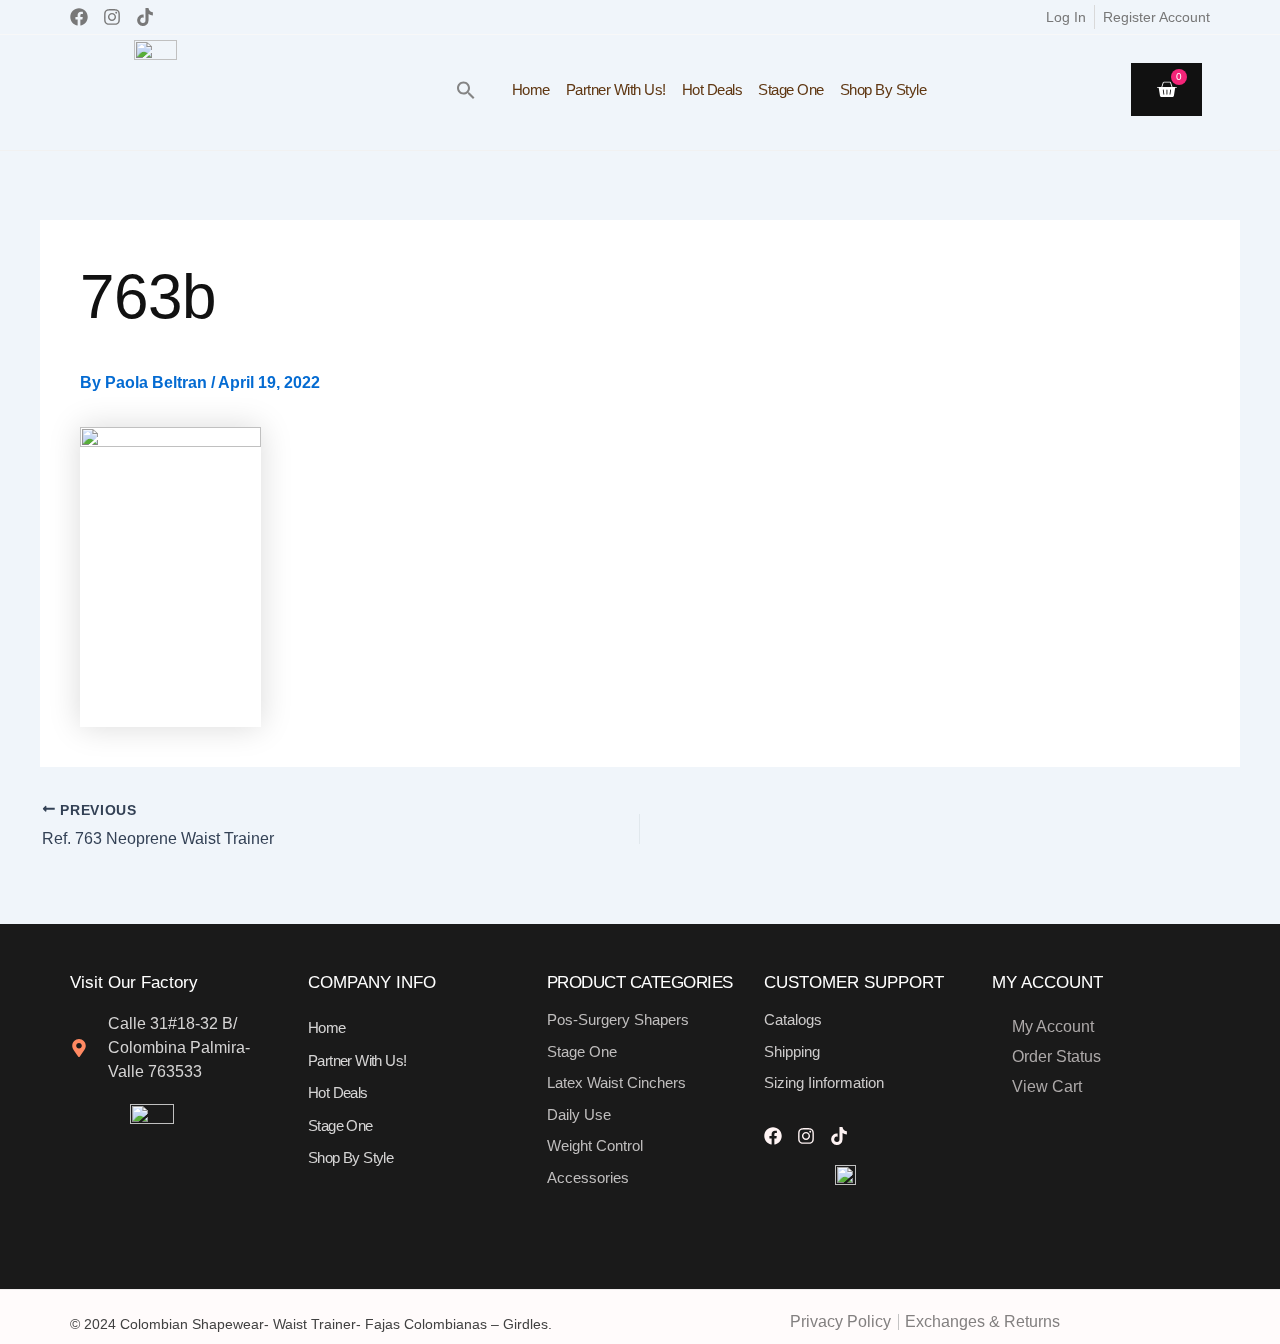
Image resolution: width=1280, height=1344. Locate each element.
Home (531, 89)
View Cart (1047, 1086)
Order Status (1056, 1056)
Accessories (588, 1177)
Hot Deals (712, 89)
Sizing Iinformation (824, 1082)
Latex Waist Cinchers (616, 1082)
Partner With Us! (616, 89)
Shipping (792, 1051)
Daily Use (579, 1114)
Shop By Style (883, 89)
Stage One (791, 89)
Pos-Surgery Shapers (618, 1019)
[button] (466, 90)
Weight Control (595, 1145)
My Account (1053, 1026)
